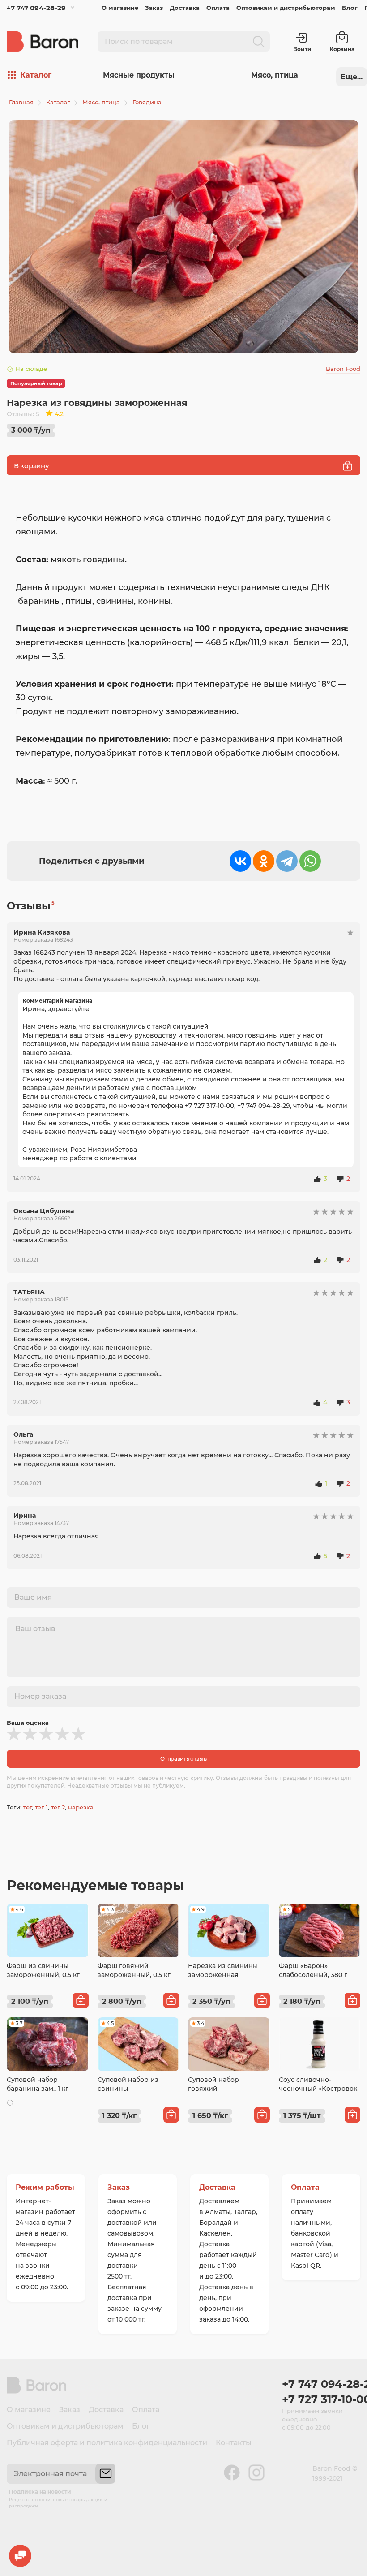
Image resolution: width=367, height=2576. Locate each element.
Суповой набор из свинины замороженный (128, 2088)
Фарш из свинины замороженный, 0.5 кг (43, 1970)
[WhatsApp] (310, 861)
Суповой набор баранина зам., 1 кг (38, 2084)
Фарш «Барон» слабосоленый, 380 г (313, 1970)
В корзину (31, 466)
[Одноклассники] (264, 861)
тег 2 (58, 1807)
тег (28, 1807)
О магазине (120, 8)
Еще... (352, 77)
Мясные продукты (139, 75)
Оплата (218, 8)
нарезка (81, 1807)
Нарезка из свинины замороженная (223, 1970)
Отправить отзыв (183, 1759)
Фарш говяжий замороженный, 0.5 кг (134, 1970)
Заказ (154, 8)
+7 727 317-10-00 (321, 2399)
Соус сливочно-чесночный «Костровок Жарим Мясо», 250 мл (318, 2088)
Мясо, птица (275, 75)
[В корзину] (81, 2001)
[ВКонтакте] (240, 861)
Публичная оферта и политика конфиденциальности (107, 2443)
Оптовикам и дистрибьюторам (286, 8)
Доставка (185, 8)
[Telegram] (287, 861)
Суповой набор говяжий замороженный (214, 2088)
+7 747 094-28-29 (36, 8)
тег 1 (41, 1807)
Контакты (234, 2443)
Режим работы (45, 2187)
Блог (350, 8)
